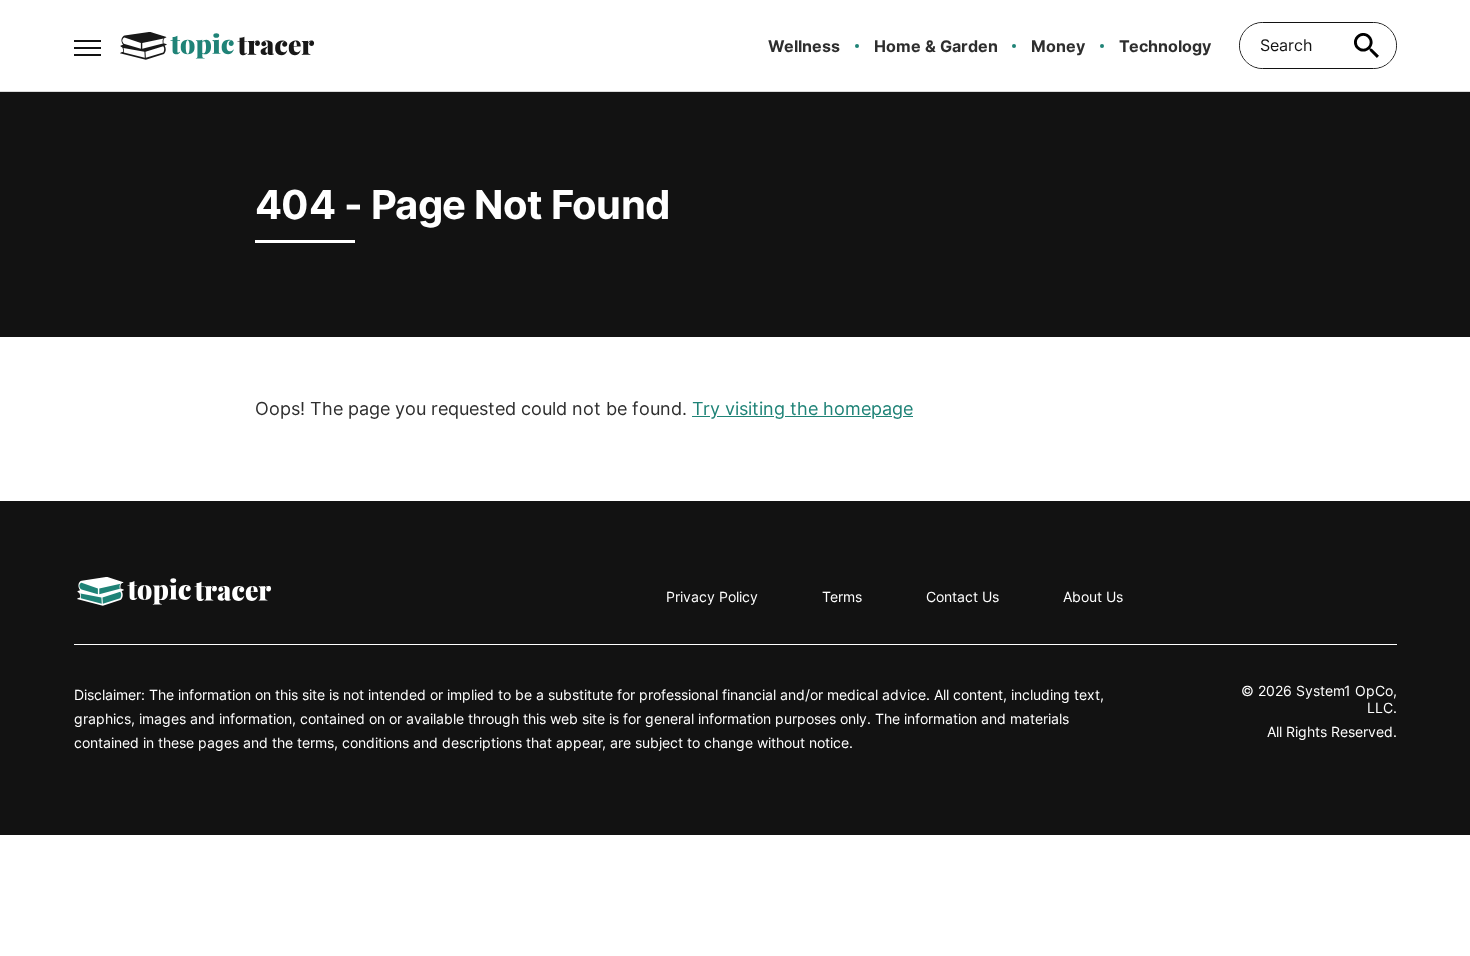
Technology (1165, 46)
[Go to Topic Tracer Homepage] (217, 46)
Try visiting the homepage (802, 408)
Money (1058, 46)
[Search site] (1367, 45)
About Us (1093, 596)
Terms (842, 596)
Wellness (804, 46)
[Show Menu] (87, 44)
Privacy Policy (712, 596)
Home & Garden (936, 46)
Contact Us (962, 596)
